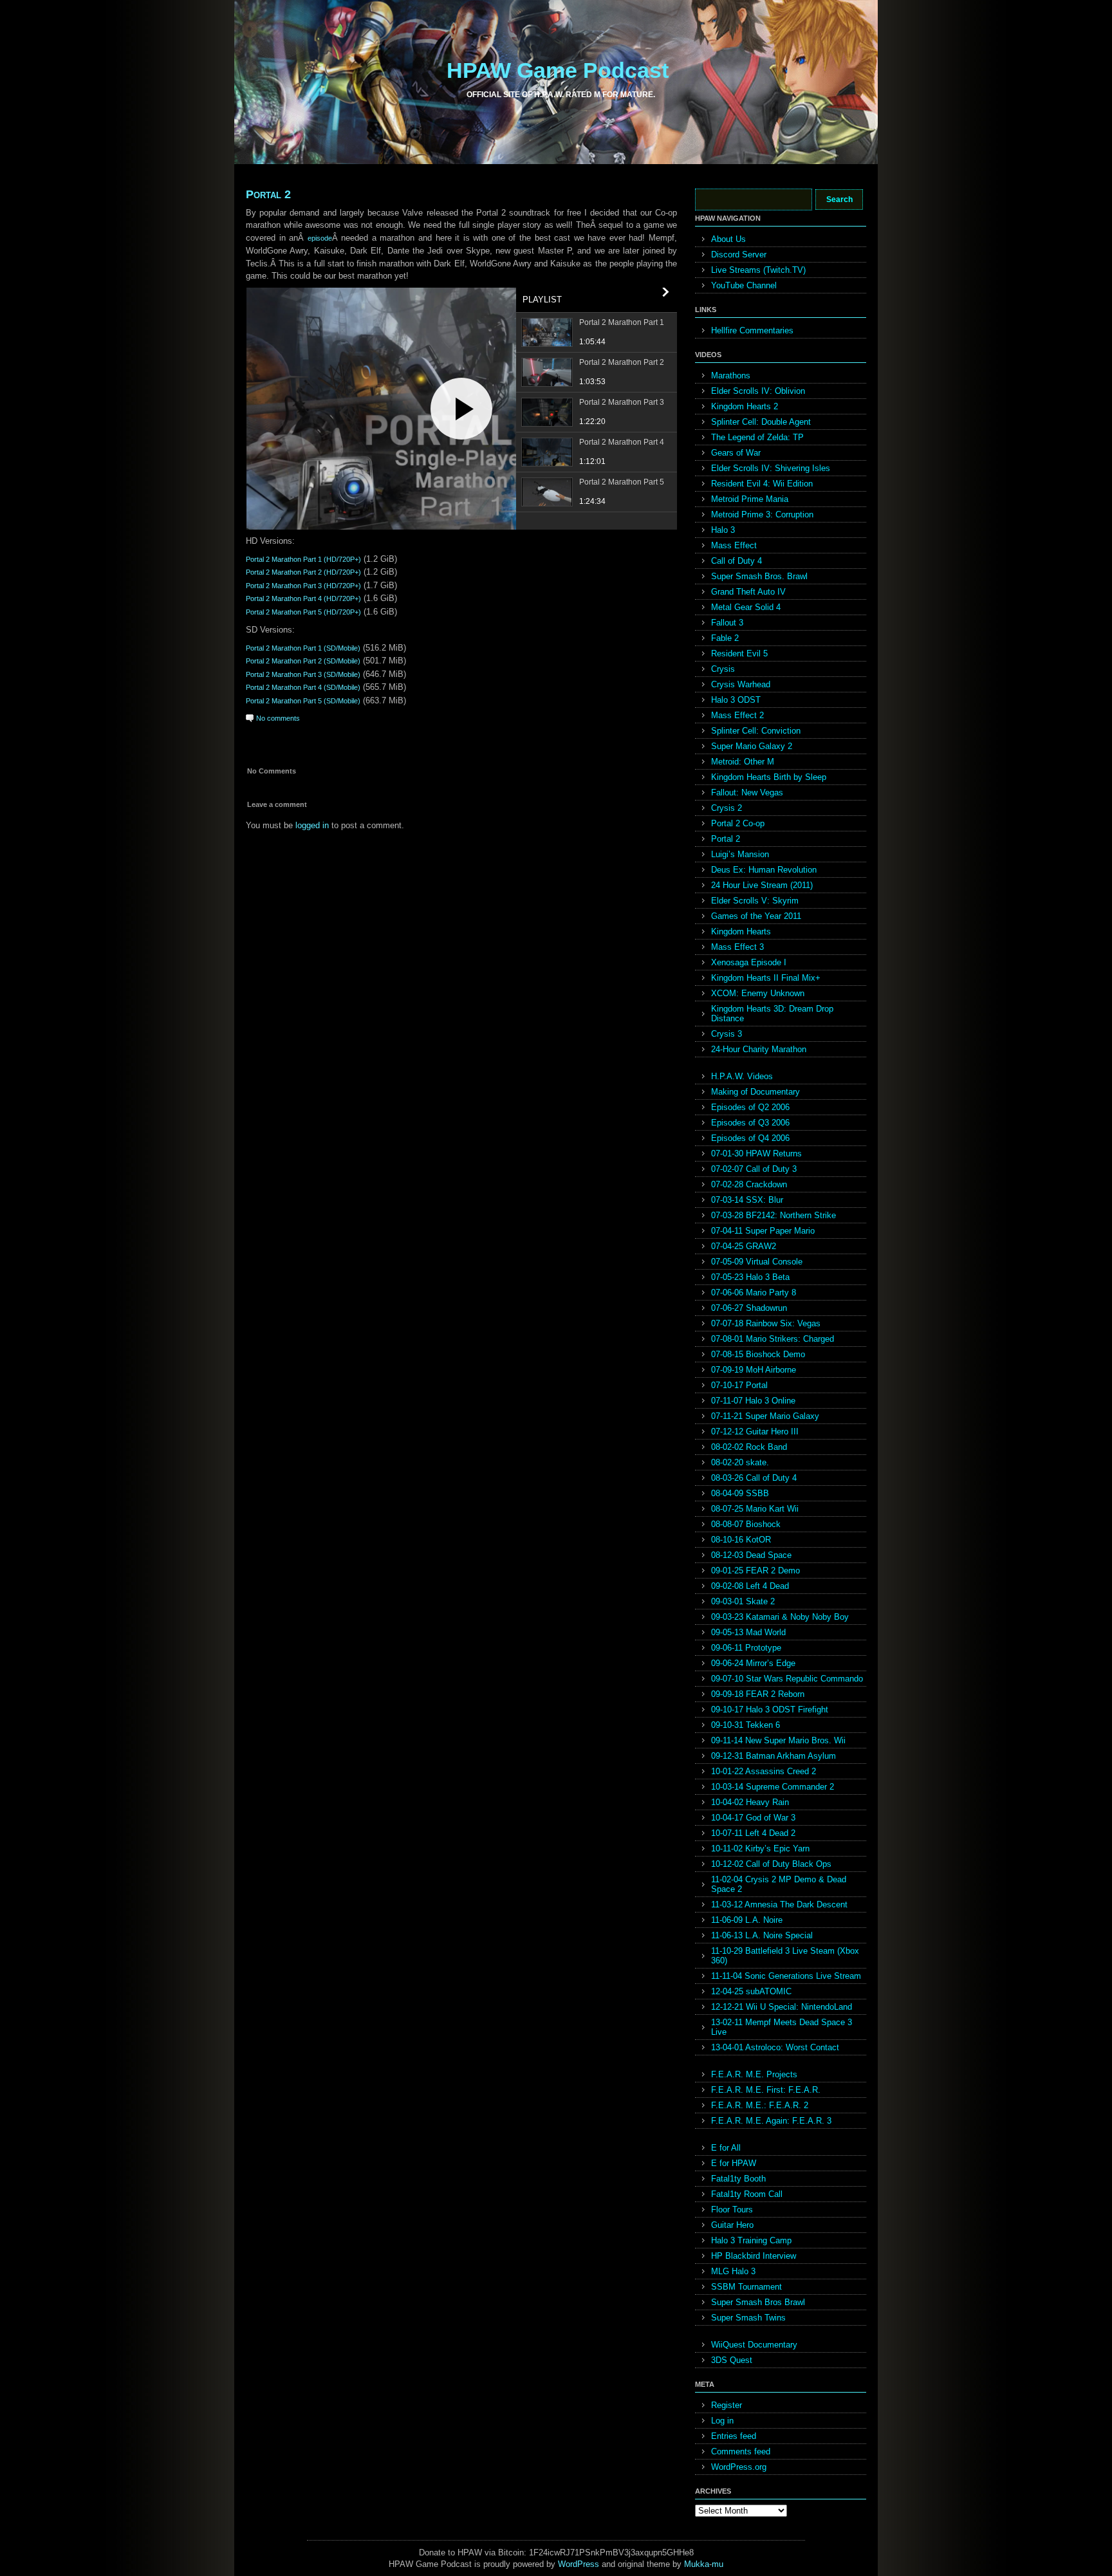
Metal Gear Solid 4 (746, 607)
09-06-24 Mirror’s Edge (753, 1663)
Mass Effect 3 (737, 947)
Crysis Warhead (741, 684)
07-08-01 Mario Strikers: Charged (773, 1339)
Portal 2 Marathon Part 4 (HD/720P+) (303, 598)
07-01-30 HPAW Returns (756, 1154)
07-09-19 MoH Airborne (754, 1370)
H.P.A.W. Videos (742, 1076)
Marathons (731, 375)
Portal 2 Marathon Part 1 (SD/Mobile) (303, 648)
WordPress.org (739, 2467)
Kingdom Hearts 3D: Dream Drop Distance (772, 1014)
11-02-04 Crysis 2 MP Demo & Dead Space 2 (779, 1884)
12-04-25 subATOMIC (751, 1991)
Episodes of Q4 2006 (750, 1138)
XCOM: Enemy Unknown (758, 993)
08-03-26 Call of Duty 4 (754, 1478)
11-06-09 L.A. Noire (747, 1920)
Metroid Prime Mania (750, 499)
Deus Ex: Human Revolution (764, 870)
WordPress (579, 2564)
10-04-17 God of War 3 (753, 1818)
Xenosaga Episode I (749, 962)
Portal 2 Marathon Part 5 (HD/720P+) (303, 612)
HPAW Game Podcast (558, 70)
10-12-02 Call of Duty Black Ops (771, 1864)
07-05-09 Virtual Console (757, 1262)
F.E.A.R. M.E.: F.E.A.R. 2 (760, 2105)
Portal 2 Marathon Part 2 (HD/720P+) (303, 572)
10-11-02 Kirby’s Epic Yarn (760, 1849)
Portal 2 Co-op (738, 823)
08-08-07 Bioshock (746, 1524)
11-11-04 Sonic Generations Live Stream (786, 1976)
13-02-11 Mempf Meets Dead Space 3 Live (782, 2027)
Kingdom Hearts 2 (745, 406)
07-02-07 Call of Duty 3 (754, 1169)
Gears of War (736, 453)
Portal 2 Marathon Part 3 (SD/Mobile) (303, 674)
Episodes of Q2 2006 (750, 1107)
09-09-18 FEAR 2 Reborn (758, 1694)
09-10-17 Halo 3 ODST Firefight (770, 1710)
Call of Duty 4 (737, 561)
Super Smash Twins (748, 2318)
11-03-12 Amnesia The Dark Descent (779, 1904)
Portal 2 (268, 194)
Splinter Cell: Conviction (756, 731)
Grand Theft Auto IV (748, 592)
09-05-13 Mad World (748, 1632)
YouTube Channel (744, 285)
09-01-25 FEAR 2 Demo (755, 1571)
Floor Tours (732, 2210)
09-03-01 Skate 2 (743, 1601)
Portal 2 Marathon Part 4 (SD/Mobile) (303, 687)
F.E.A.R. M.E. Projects (754, 2074)
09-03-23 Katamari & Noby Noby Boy (780, 1617)
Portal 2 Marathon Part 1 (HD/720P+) (303, 559)
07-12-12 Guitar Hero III (755, 1432)
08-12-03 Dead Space (751, 1555)
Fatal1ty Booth (738, 2179)
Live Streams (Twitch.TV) (758, 270)
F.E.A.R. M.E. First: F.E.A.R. (766, 2090)
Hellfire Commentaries (752, 330)
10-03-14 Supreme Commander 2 (773, 1787)
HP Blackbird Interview (754, 2256)
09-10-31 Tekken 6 (746, 1725)
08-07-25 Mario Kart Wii (755, 1509)
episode (320, 238)
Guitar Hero (732, 2225)
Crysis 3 (727, 1034)
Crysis (723, 669)
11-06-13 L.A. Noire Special (762, 1935)
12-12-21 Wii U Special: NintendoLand (782, 2007)
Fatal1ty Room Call (747, 2194)
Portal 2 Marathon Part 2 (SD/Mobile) (303, 661)
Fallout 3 (727, 623)
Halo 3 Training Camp (751, 2240)
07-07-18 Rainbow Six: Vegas (766, 1323)
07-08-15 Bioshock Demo (758, 1354)
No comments (278, 718)
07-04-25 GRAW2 (744, 1246)
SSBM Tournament (746, 2287)
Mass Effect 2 (737, 715)
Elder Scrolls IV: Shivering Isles (771, 468)
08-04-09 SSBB (740, 1493)
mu (718, 2564)
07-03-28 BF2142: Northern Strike (774, 1215)
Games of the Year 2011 (756, 916)
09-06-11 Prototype (746, 1648)
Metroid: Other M (743, 762)
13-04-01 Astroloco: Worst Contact (775, 2047)
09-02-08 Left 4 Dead (750, 1586)
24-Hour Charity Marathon (759, 1049)
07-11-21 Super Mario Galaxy (765, 1416)
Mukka (697, 2564)
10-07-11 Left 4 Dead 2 (753, 1833)
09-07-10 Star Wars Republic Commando (787, 1679)
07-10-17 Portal (739, 1385)
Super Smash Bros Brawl (758, 2302)
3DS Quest (732, 2360)
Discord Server (739, 255)
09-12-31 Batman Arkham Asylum (774, 1756)
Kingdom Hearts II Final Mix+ (766, 978)
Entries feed (734, 2436)
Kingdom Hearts (741, 931)
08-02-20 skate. (740, 1462)
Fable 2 (725, 638)
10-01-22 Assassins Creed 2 (764, 1771)
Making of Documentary (755, 1092)
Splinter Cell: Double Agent (761, 422)
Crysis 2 (727, 808)
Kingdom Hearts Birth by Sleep (769, 777)
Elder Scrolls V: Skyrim (755, 901)
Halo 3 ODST (736, 700)
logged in (312, 825)
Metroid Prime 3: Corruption (762, 514)
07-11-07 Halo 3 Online (753, 1401)
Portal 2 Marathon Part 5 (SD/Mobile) (303, 701)
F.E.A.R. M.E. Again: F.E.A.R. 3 (771, 2121)
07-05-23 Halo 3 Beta (750, 1277)
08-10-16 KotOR (741, 1540)
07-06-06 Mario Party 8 (754, 1293)
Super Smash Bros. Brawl (759, 576)
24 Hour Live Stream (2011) (762, 885)
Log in (722, 2421)
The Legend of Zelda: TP (757, 437)
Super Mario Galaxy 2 (752, 746)
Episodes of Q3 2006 (750, 1123)
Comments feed (741, 2451)
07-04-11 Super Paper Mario (763, 1231)
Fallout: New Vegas (747, 792)
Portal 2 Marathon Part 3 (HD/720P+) (303, 586)
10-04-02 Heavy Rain (750, 1802)
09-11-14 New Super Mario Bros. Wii (778, 1740)
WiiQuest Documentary (754, 2345)
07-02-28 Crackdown (749, 1184)
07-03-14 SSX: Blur (747, 1200)
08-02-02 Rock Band (749, 1447)
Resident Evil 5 (739, 653)
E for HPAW (734, 2163)
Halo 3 (723, 530)
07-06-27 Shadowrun (749, 1308)
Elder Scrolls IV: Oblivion (758, 391)
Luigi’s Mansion (740, 854)
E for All (726, 2148)
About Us (728, 239)
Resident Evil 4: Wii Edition (762, 484)
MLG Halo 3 (733, 2271)
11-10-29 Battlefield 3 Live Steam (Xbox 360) (785, 1956)
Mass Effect (734, 545)
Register (727, 2405)
